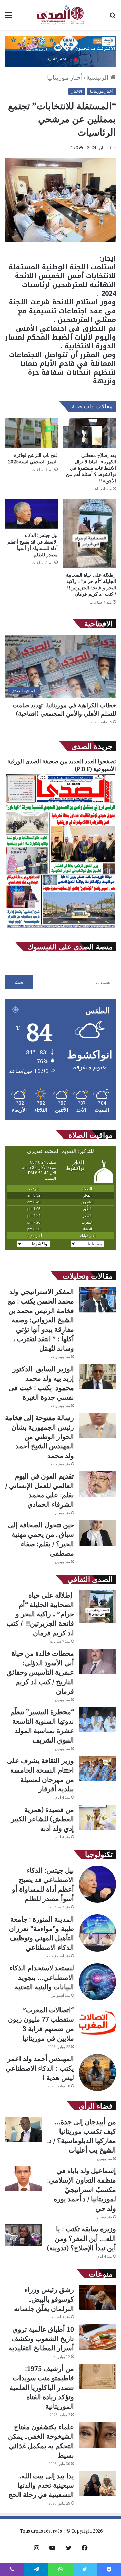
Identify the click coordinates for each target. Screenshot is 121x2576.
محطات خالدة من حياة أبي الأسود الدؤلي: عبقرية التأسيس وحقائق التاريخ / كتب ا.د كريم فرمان (40, 1672)
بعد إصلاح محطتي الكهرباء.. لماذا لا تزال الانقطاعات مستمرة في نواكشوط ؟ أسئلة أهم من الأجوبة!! (91, 468)
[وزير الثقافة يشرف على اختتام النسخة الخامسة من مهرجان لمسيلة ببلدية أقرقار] (97, 1769)
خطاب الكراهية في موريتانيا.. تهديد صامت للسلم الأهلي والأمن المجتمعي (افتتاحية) (64, 709)
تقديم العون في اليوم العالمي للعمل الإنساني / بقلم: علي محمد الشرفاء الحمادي (40, 1490)
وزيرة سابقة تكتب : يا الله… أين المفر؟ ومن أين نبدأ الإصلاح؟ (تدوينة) (82, 2238)
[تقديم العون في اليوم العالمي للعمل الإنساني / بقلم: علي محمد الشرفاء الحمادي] (97, 1484)
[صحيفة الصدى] (61, 15)
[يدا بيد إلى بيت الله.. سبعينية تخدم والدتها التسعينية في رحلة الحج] (97, 2484)
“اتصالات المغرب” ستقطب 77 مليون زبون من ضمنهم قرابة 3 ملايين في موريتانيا (41, 2024)
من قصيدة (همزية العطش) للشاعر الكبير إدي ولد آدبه (43, 1819)
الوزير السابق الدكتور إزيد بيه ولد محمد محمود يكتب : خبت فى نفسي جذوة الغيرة (41, 1383)
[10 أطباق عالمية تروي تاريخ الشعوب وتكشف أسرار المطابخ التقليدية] (97, 2337)
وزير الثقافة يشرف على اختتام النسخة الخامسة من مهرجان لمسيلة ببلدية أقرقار (41, 1775)
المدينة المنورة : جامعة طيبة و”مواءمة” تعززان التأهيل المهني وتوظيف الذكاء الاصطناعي (42, 1933)
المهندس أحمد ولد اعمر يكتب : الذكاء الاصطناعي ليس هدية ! (40, 2068)
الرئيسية (98, 77)
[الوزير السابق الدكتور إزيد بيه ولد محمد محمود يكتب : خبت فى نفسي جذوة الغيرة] (97, 1377)
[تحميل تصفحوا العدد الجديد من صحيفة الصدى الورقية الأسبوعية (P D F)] (61, 928)
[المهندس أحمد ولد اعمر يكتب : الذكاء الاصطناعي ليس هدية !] (97, 2073)
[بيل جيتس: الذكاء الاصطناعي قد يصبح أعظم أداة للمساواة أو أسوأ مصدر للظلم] (31, 514)
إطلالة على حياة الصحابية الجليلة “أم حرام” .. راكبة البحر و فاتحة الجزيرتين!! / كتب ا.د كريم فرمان (91, 584)
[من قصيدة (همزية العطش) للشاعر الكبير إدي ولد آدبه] (97, 1818)
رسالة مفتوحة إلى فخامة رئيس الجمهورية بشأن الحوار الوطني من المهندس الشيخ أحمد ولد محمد (39, 1437)
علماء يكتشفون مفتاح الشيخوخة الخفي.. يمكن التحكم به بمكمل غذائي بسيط (41, 2441)
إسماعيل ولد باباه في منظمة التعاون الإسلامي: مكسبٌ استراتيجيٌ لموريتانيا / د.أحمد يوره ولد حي (82, 2189)
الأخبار (77, 91)
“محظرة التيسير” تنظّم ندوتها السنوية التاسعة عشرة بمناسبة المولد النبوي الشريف (42, 1726)
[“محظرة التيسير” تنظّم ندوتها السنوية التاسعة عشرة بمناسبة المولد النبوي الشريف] (97, 1720)
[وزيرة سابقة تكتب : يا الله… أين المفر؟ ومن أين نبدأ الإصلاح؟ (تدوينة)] (24, 2235)
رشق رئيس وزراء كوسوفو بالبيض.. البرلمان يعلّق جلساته (44, 2299)
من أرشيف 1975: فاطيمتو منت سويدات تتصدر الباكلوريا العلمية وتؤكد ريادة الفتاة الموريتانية (42, 2387)
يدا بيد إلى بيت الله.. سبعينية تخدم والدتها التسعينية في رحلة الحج (41, 2485)
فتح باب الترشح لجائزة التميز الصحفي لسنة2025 (33, 458)
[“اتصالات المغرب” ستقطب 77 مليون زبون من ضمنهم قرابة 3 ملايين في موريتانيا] (97, 2024)
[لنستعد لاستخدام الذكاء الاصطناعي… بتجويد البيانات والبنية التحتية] (97, 1982)
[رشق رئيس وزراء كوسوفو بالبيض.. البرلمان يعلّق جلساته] (97, 2298)
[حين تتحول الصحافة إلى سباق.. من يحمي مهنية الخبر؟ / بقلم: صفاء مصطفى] (97, 1533)
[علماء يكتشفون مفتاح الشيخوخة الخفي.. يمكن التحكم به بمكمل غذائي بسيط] (97, 2435)
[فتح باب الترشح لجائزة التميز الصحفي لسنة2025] (31, 433)
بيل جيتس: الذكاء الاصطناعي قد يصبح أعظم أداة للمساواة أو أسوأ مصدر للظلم (33, 545)
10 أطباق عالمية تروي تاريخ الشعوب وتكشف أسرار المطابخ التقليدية (41, 2338)
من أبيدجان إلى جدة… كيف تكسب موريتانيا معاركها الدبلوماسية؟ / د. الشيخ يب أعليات (82, 2136)
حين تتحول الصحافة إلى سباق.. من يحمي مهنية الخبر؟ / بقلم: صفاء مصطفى (41, 1539)
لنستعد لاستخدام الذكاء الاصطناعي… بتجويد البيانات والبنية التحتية (42, 1977)
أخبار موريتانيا (65, 77)
